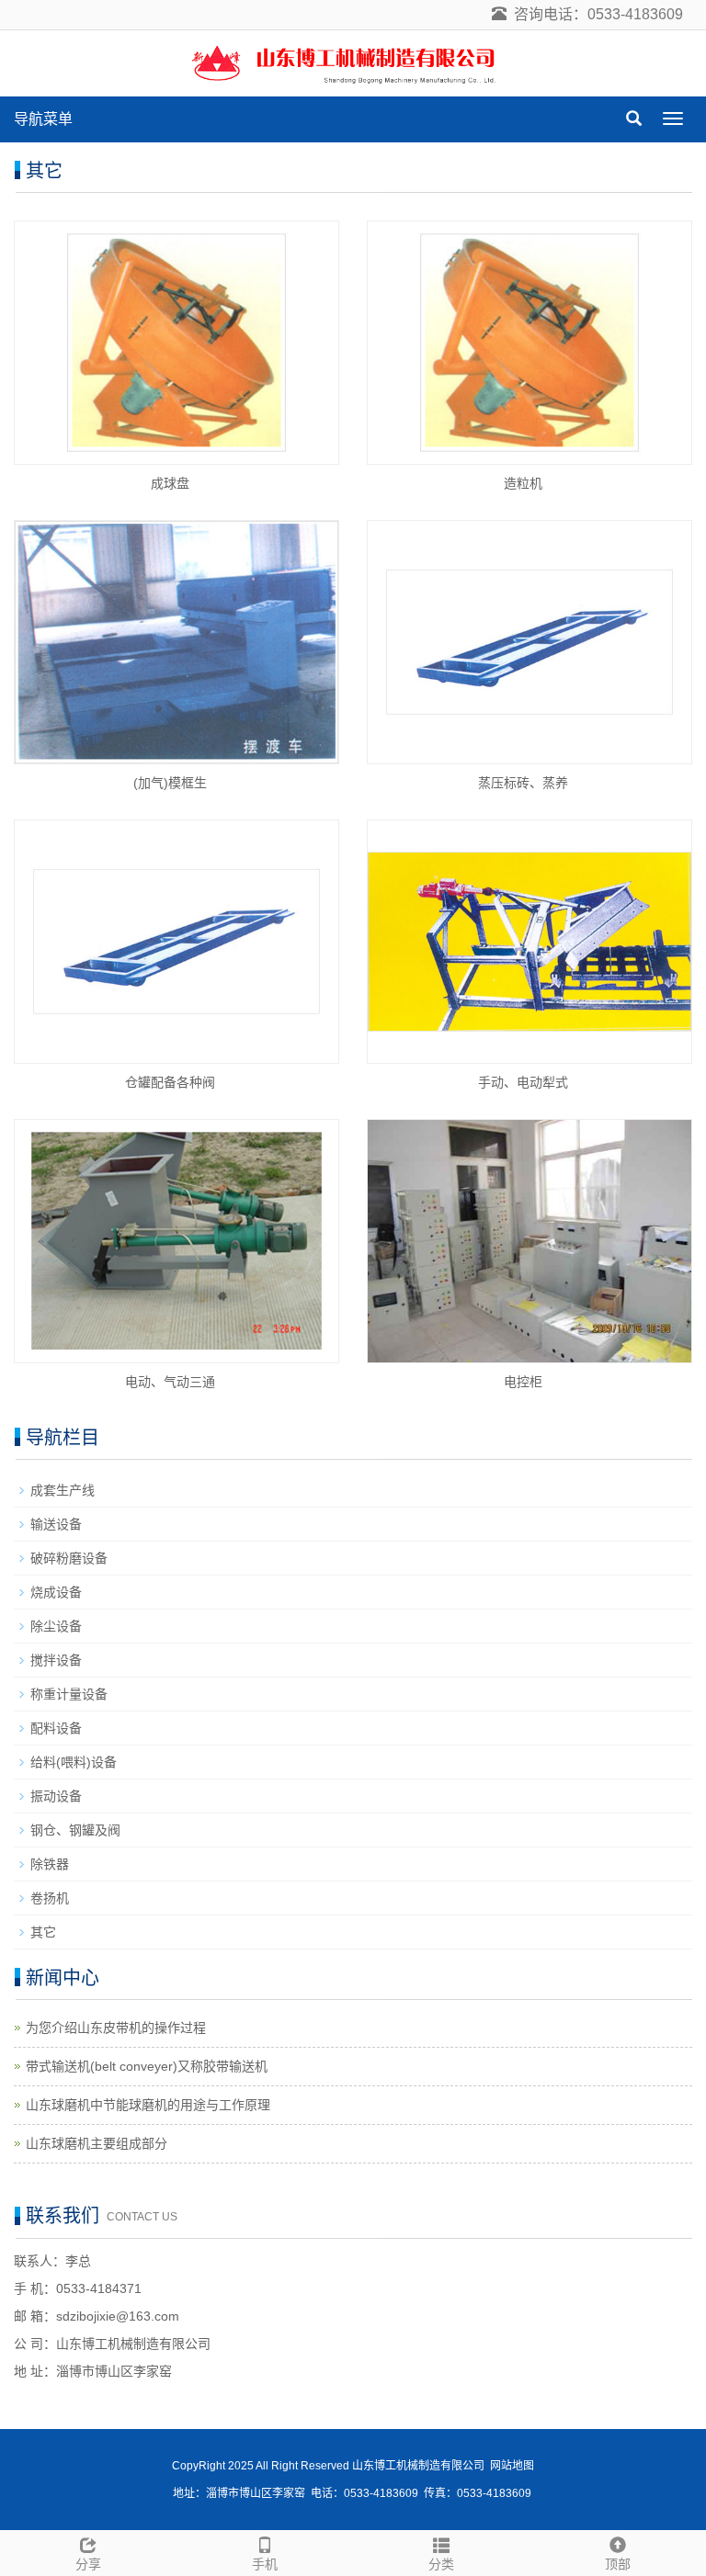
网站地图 (512, 2466)
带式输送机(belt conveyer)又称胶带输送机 (147, 2066)
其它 (43, 1932)
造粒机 (523, 483)
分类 (441, 2564)
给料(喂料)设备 (74, 1762)
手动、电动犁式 (523, 1082)
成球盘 (170, 483)
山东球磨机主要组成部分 (97, 2143)
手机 (265, 2564)
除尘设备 (56, 1626)
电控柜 (523, 1382)
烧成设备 (56, 1592)
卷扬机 (50, 1898)
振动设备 (56, 1796)
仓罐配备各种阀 (170, 1082)
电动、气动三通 (170, 1382)
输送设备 (56, 1524)
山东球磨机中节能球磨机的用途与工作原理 (148, 2105)
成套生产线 (63, 1490)
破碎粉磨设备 (69, 1558)
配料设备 (56, 1728)
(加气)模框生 (170, 783)
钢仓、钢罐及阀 (75, 1830)
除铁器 (50, 1864)
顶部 (618, 2564)
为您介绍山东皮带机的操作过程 (116, 2028)
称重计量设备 (69, 1694)
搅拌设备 (56, 1660)
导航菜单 (43, 119)
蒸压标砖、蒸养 (523, 783)
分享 (88, 2564)
